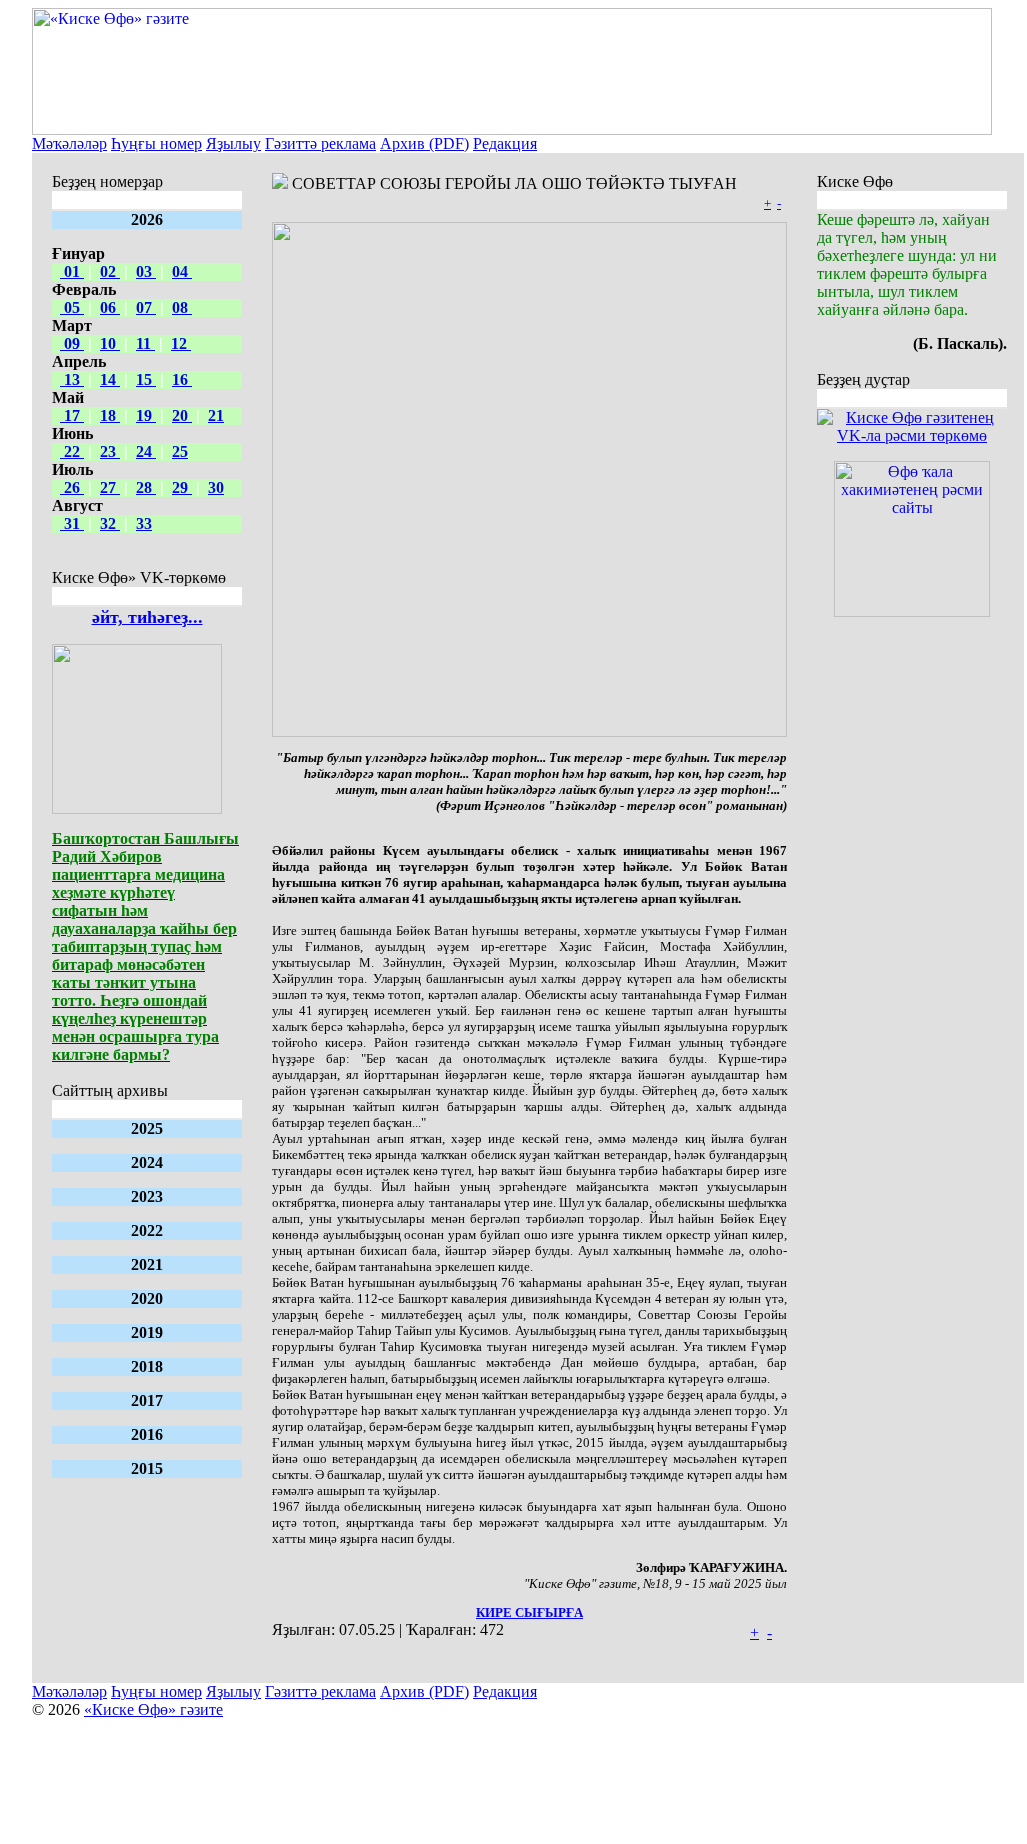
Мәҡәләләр (69, 143)
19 (146, 415)
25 (180, 451)
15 (146, 379)
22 (72, 451)
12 (181, 343)
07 (146, 307)
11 (145, 343)
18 (110, 415)
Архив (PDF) (424, 143)
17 (72, 415)
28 (146, 487)
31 (72, 523)
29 (182, 487)
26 (72, 487)
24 (146, 451)
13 (72, 379)
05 (72, 307)
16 (182, 379)
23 (110, 451)
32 (110, 523)
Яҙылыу (233, 143)
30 (216, 487)
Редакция (505, 143)
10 (110, 343)
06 (110, 307)
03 (146, 271)
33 (144, 523)
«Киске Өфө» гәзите (153, 1709)
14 (110, 379)
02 (110, 271)
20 (182, 415)
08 (182, 307)
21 (216, 415)
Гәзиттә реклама (320, 143)
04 (182, 271)
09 (72, 343)
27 (110, 487)
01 (72, 271)
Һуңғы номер (156, 143)
